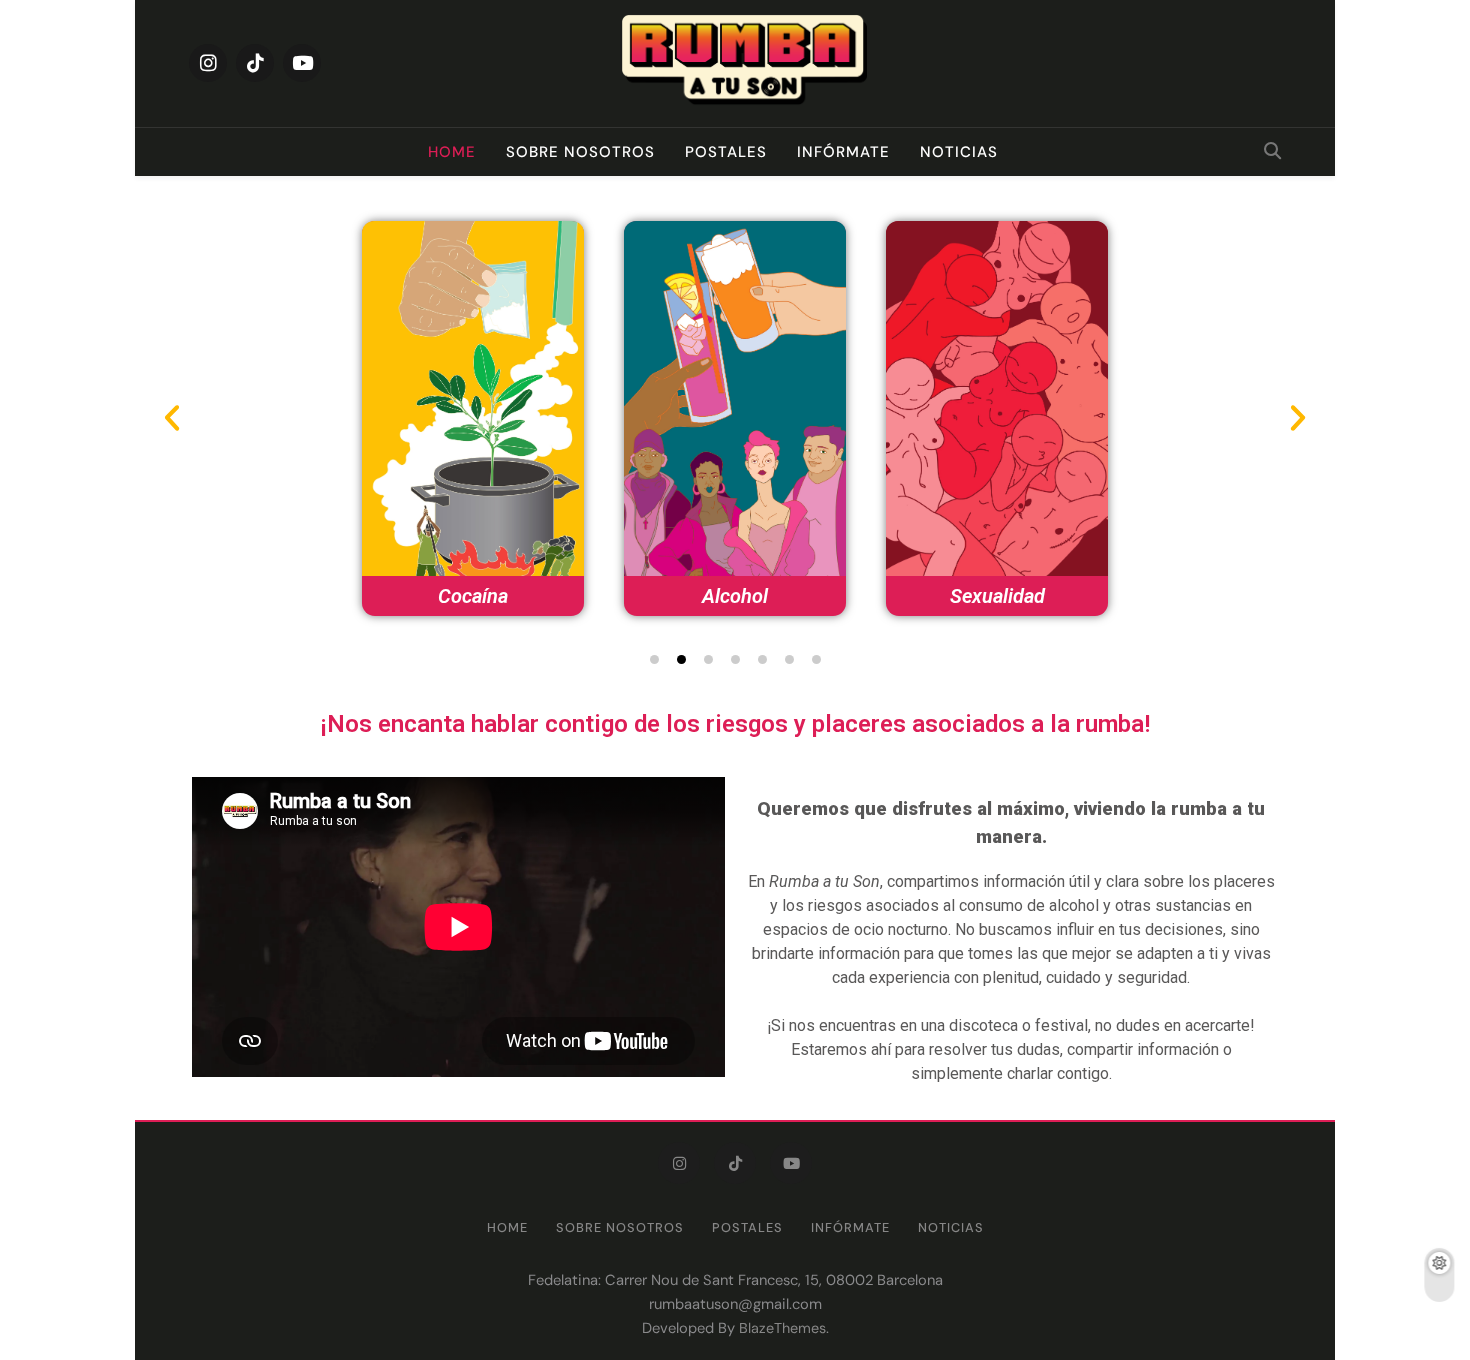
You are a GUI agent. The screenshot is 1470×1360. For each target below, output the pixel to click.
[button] (654, 659)
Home (452, 152)
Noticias (959, 152)
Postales (726, 152)
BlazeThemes (782, 1328)
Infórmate (843, 152)
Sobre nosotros (580, 152)
